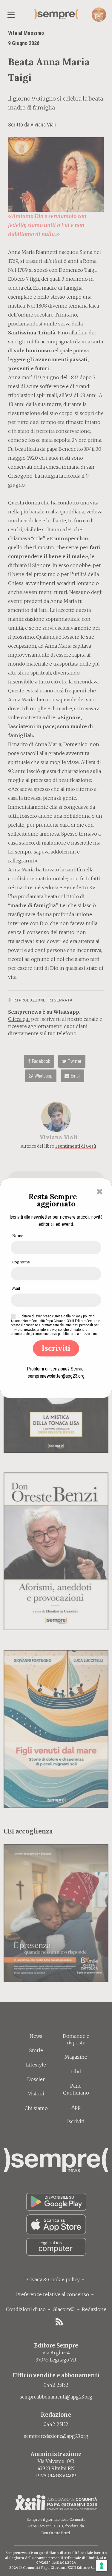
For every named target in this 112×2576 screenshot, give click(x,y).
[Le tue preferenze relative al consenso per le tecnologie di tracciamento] (102, 2566)
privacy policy (82, 1316)
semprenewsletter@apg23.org (56, 1376)
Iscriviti (56, 1348)
